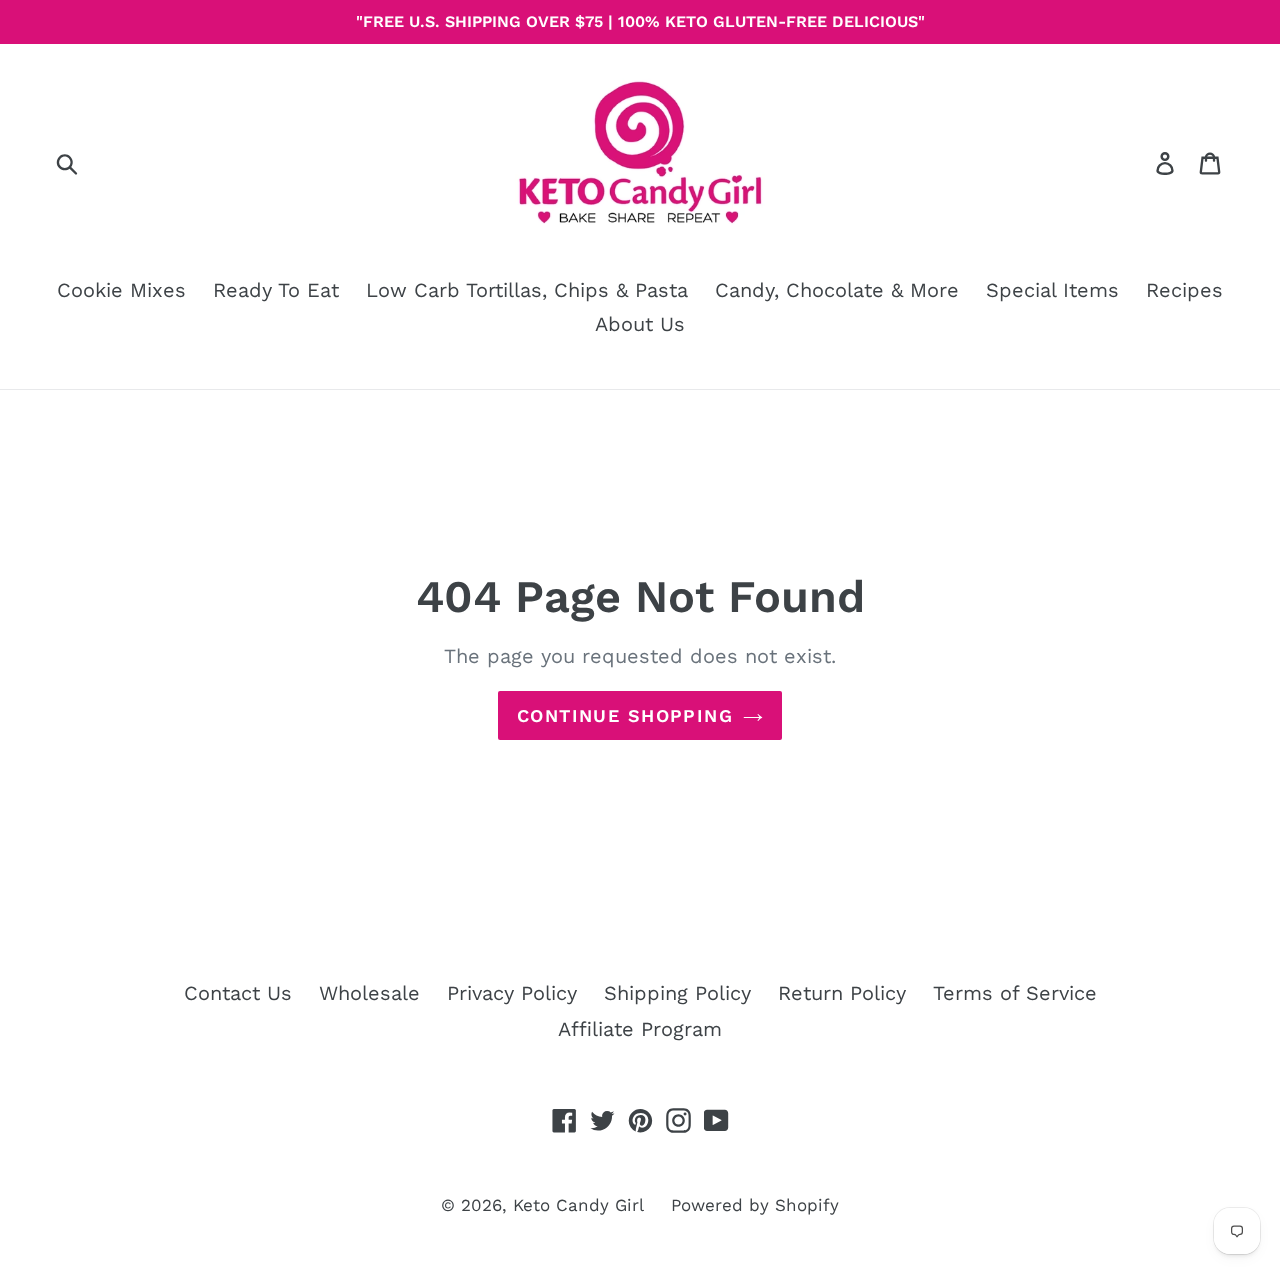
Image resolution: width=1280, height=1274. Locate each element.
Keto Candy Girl (578, 1205)
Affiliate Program (640, 1029)
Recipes (1184, 290)
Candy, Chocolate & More (837, 290)
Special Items (1052, 290)
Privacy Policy (512, 993)
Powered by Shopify (755, 1205)
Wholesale (369, 993)
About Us (640, 324)
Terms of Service (1015, 993)
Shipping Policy (677, 993)
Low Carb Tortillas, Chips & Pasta (527, 290)
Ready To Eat (276, 290)
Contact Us (238, 993)
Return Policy (842, 993)
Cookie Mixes (121, 290)
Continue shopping (625, 715)
